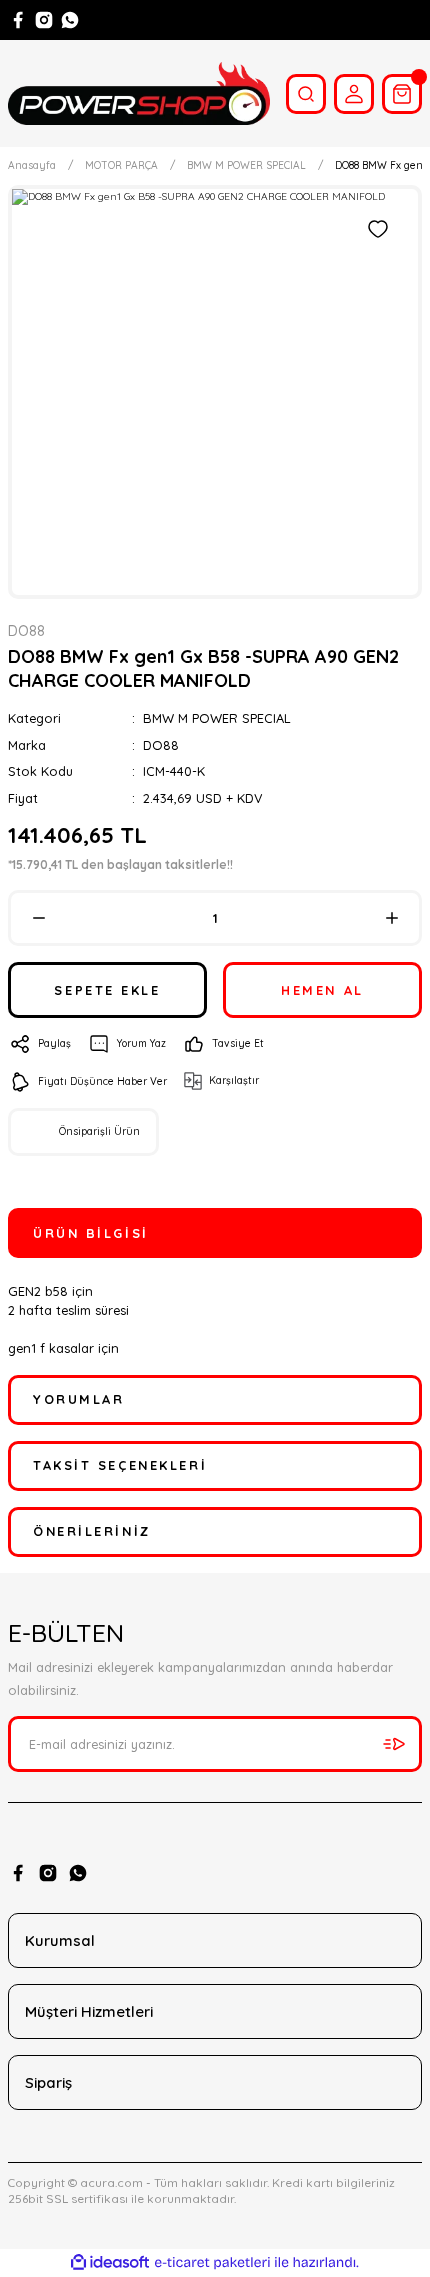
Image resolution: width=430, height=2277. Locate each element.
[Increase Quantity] (391, 918)
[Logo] (139, 93)
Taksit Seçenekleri (120, 1465)
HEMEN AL (322, 990)
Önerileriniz (92, 1531)
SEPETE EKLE (107, 990)
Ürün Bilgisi (91, 1233)
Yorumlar (78, 1399)
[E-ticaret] (212, 2262)
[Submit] (394, 1744)
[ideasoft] (110, 2263)
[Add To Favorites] (378, 229)
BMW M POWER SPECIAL (217, 718)
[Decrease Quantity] (38, 918)
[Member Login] (354, 94)
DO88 (161, 745)
